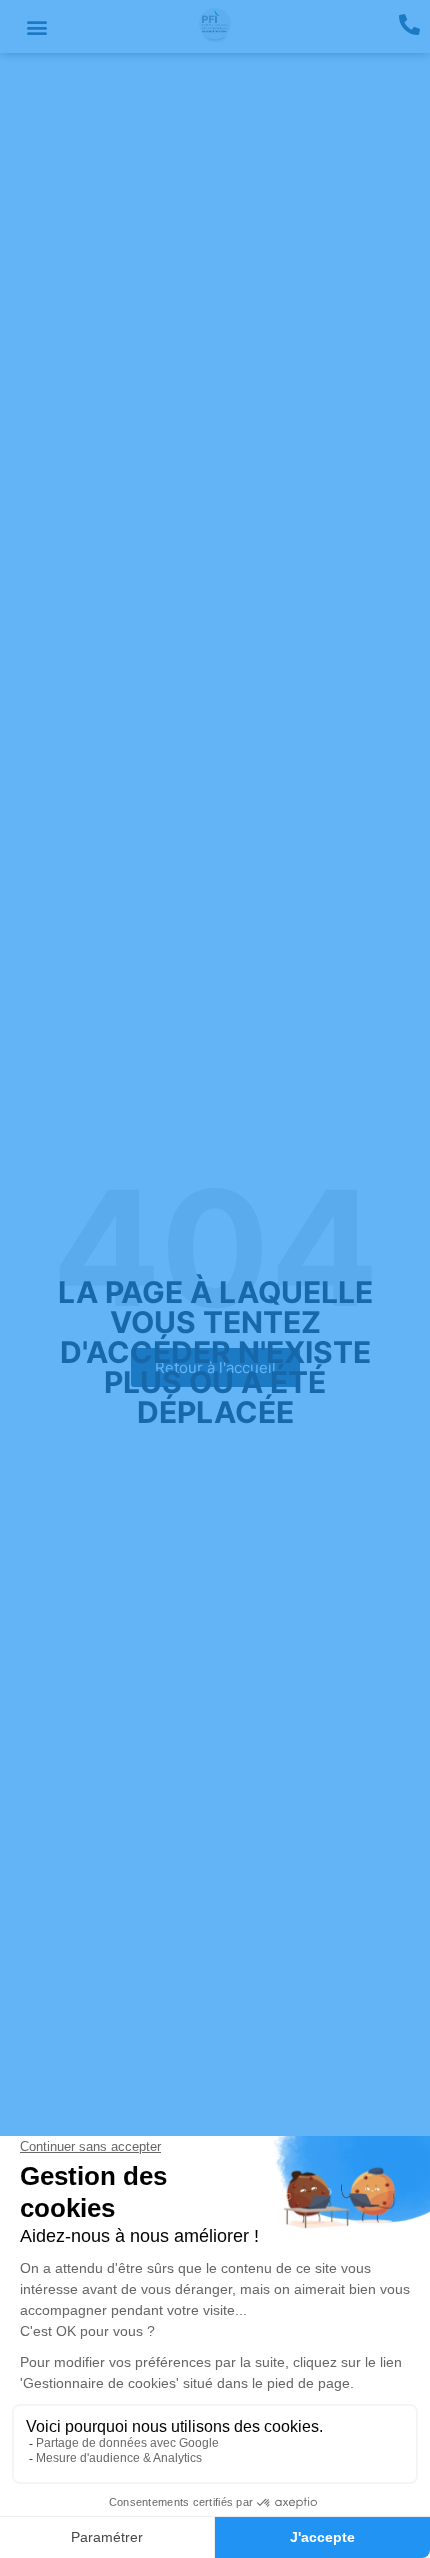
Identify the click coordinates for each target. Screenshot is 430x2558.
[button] (36, 26)
